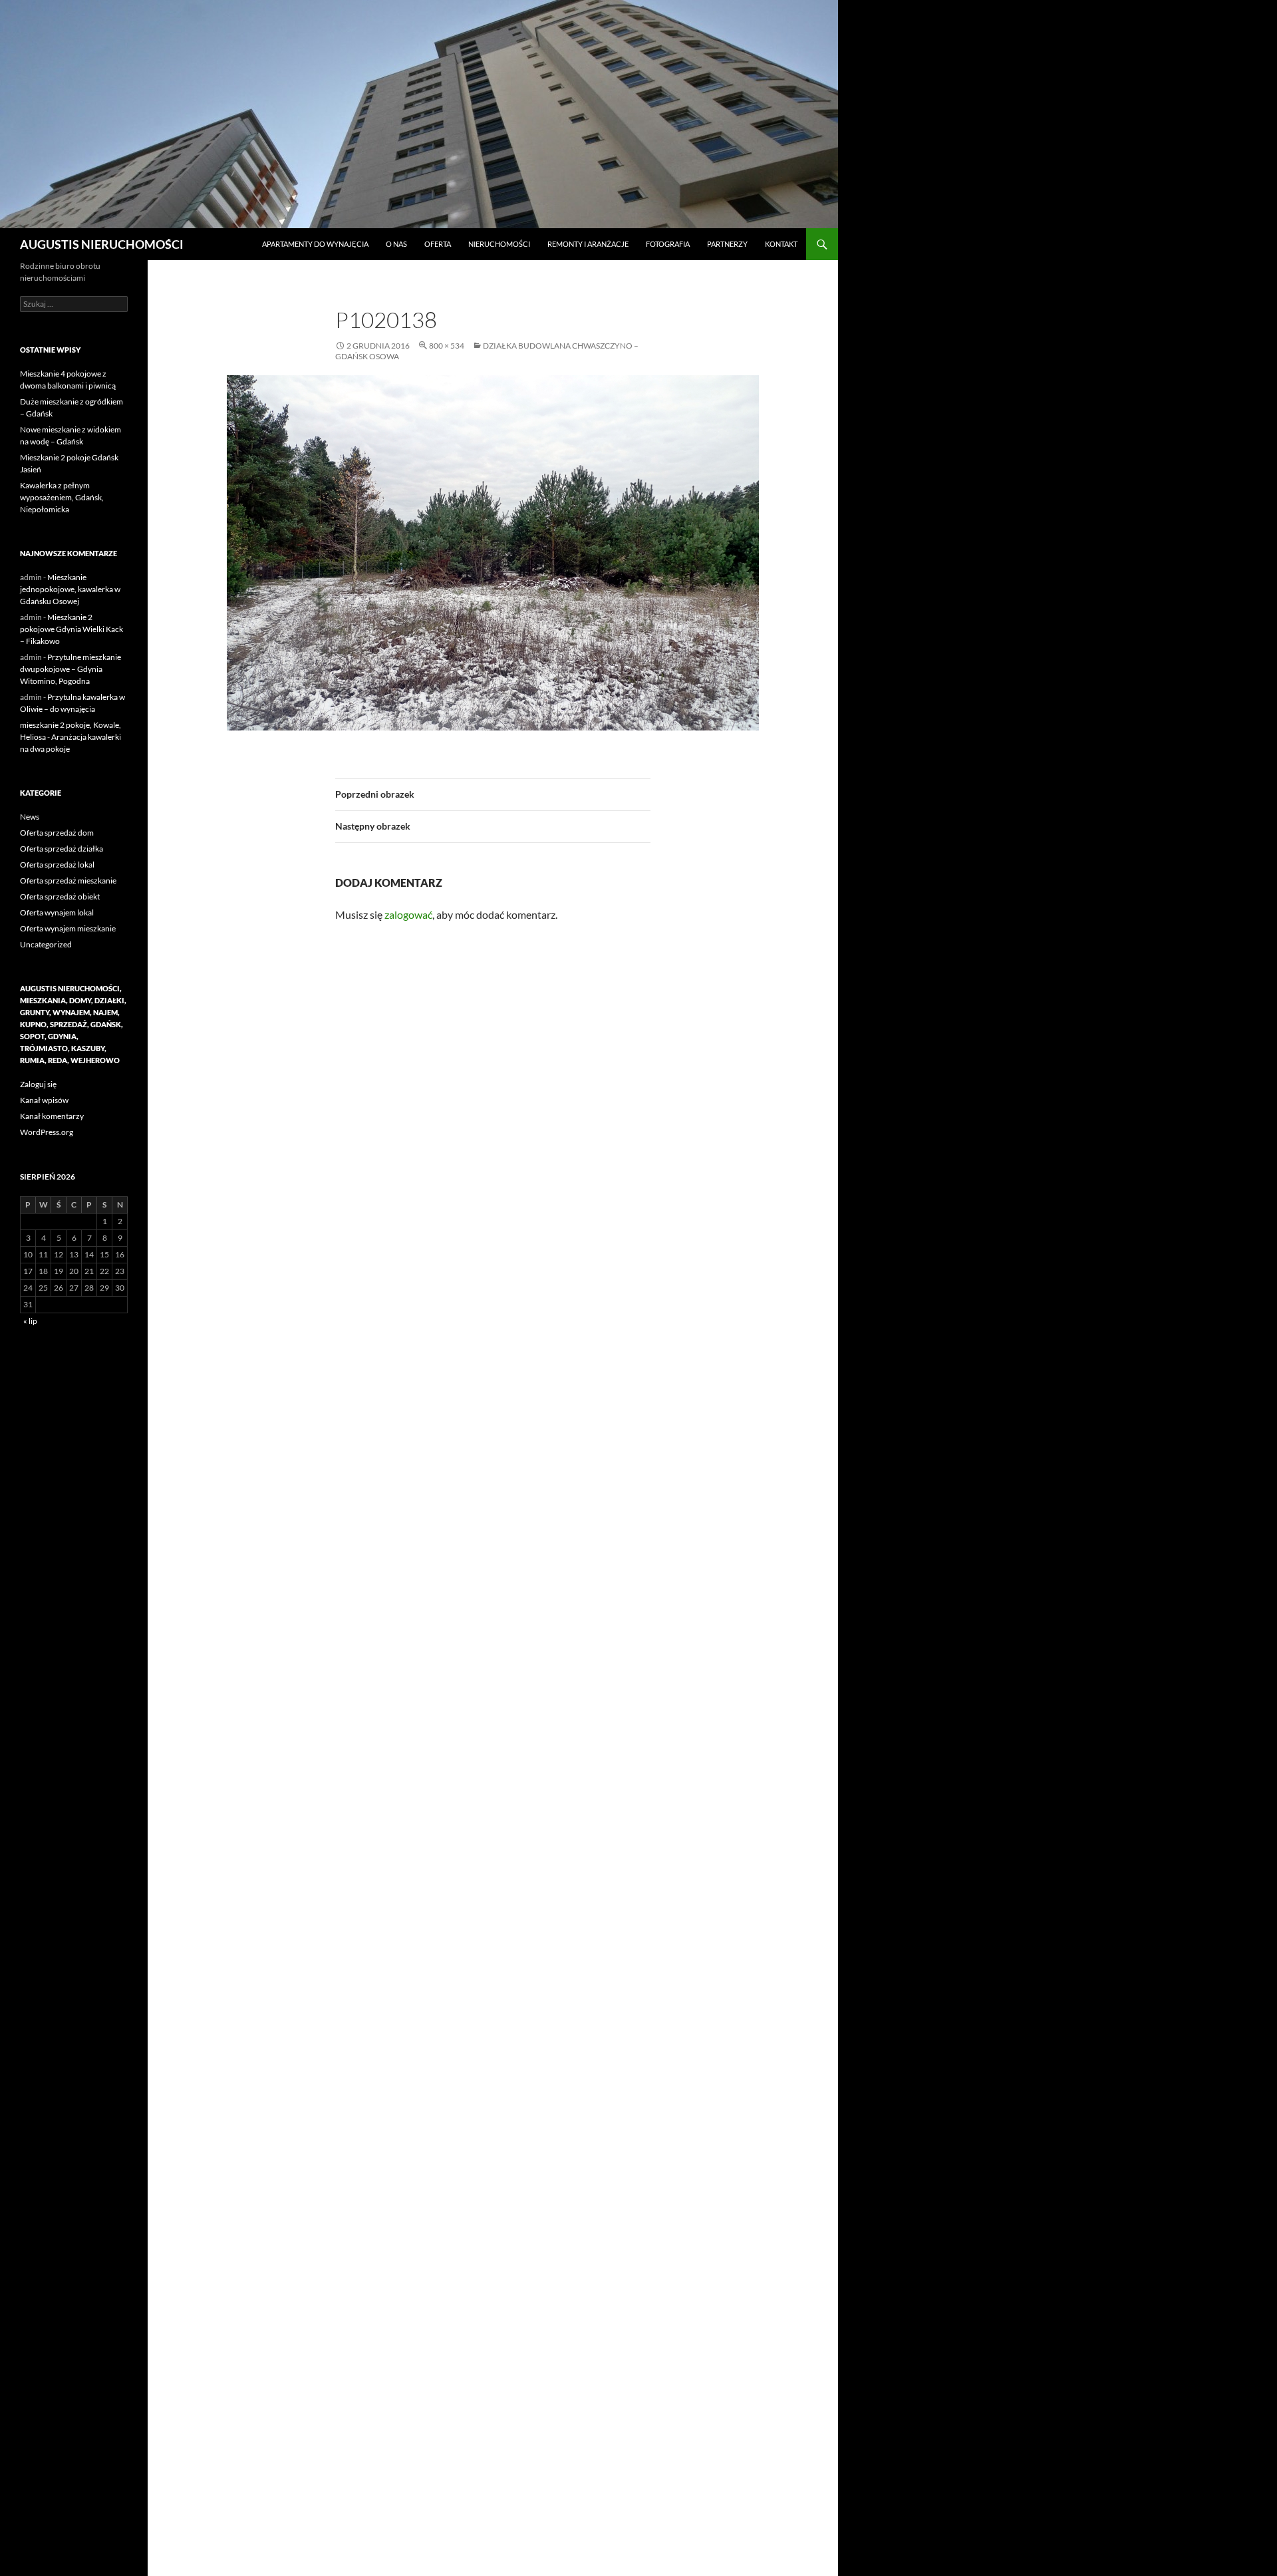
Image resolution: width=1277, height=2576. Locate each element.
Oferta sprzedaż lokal (57, 865)
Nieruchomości (499, 244)
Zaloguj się (38, 1084)
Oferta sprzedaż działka (62, 849)
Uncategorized (46, 944)
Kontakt (781, 244)
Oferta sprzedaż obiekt (60, 896)
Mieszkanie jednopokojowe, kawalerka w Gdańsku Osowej (70, 589)
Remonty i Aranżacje (588, 244)
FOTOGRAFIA (668, 244)
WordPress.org (47, 1132)
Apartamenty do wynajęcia (315, 244)
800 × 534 (447, 346)
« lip (30, 1321)
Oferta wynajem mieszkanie (68, 928)
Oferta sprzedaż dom (57, 833)
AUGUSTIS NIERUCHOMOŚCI (102, 244)
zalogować (408, 914)
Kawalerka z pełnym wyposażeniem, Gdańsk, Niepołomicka (62, 497)
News (30, 817)
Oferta (438, 244)
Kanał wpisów (44, 1100)
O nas (396, 244)
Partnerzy (727, 244)
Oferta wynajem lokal (57, 912)
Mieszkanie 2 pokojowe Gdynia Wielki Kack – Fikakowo (71, 629)
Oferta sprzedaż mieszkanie (68, 881)
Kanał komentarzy (52, 1116)
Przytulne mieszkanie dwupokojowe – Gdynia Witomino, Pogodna (71, 669)
